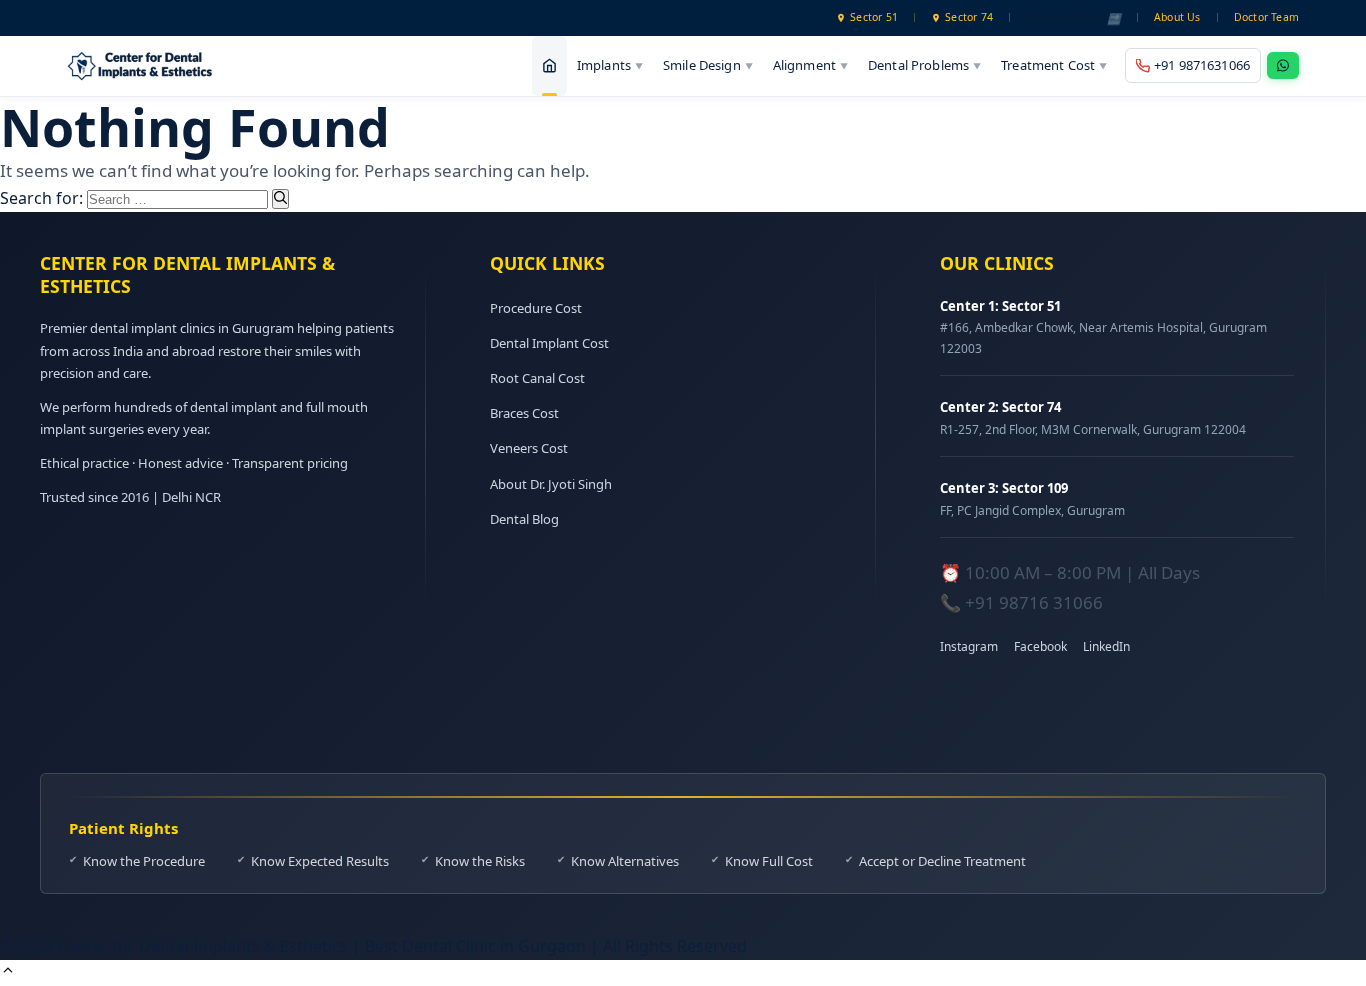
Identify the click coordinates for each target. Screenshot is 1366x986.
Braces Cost (524, 413)
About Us (1177, 17)
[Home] (549, 66)
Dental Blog (524, 519)
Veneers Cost (529, 448)
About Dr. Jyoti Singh (551, 484)
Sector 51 (874, 17)
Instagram (969, 646)
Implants (610, 65)
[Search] (280, 199)
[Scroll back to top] (8, 972)
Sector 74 (969, 17)
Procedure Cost (536, 308)
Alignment (810, 65)
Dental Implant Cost (549, 343)
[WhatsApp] (1283, 65)
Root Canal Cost (537, 378)
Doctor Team (1266, 17)
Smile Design (708, 65)
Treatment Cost (1054, 65)
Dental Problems (924, 65)
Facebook (1040, 646)
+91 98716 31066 (1034, 602)
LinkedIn (1106, 646)
